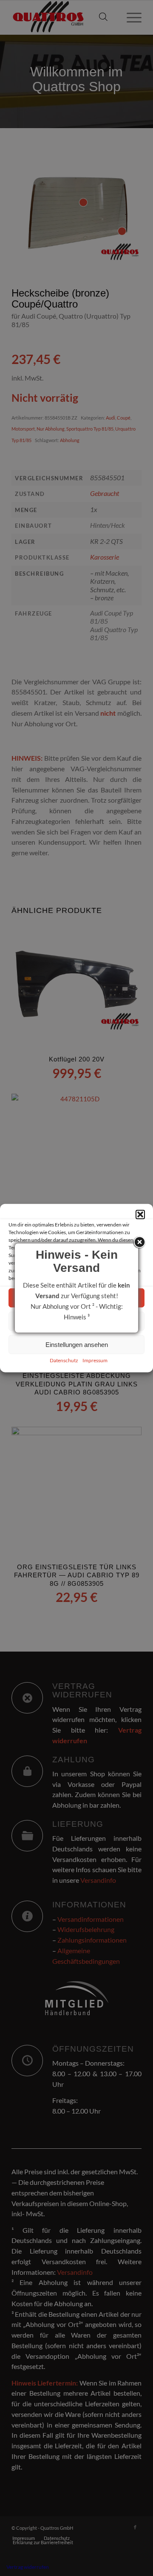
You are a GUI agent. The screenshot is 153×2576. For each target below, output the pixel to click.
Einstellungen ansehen (77, 1344)
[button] (140, 1215)
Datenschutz (64, 1360)
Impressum (95, 1360)
